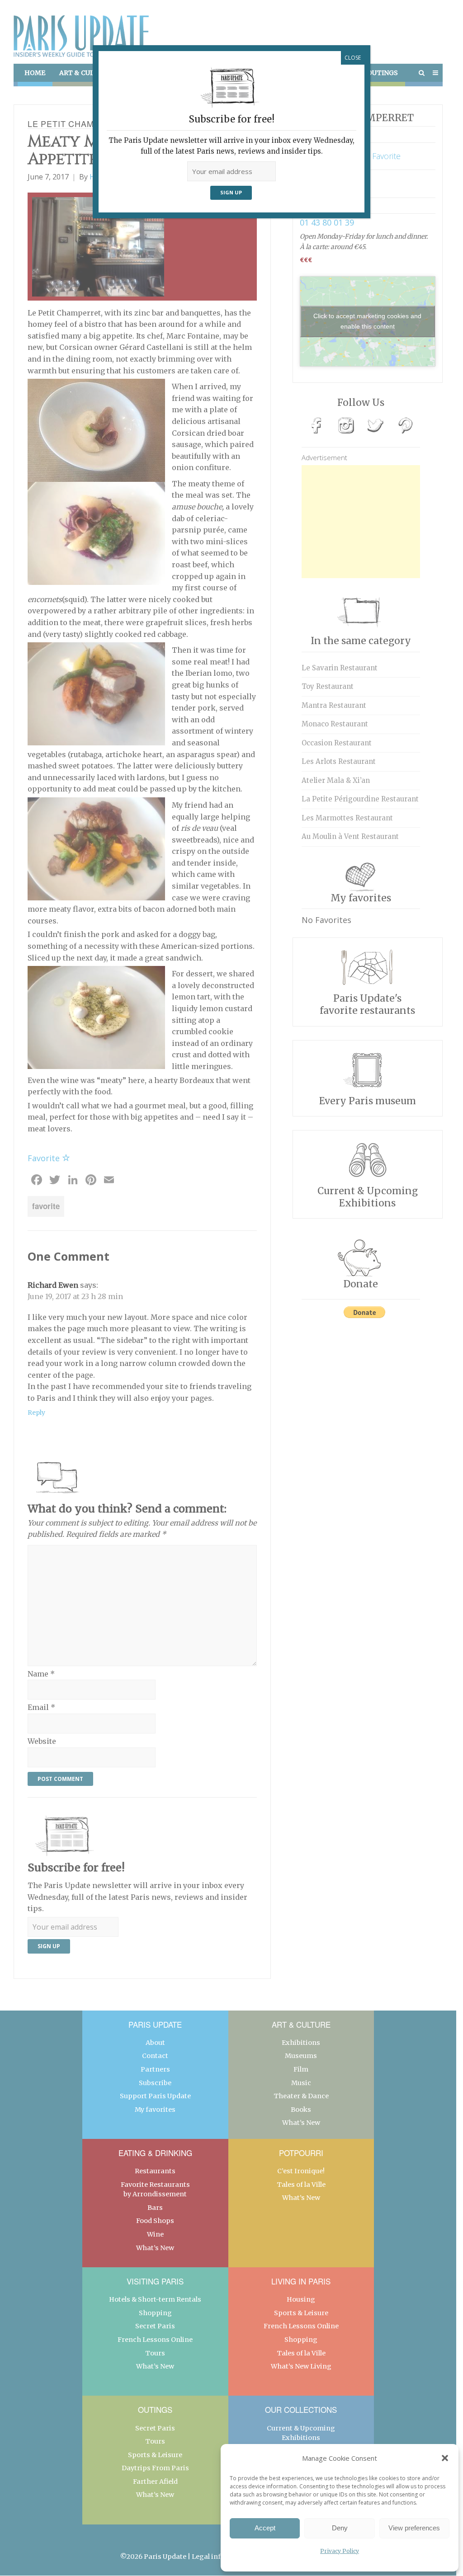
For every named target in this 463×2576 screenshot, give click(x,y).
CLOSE (353, 58)
